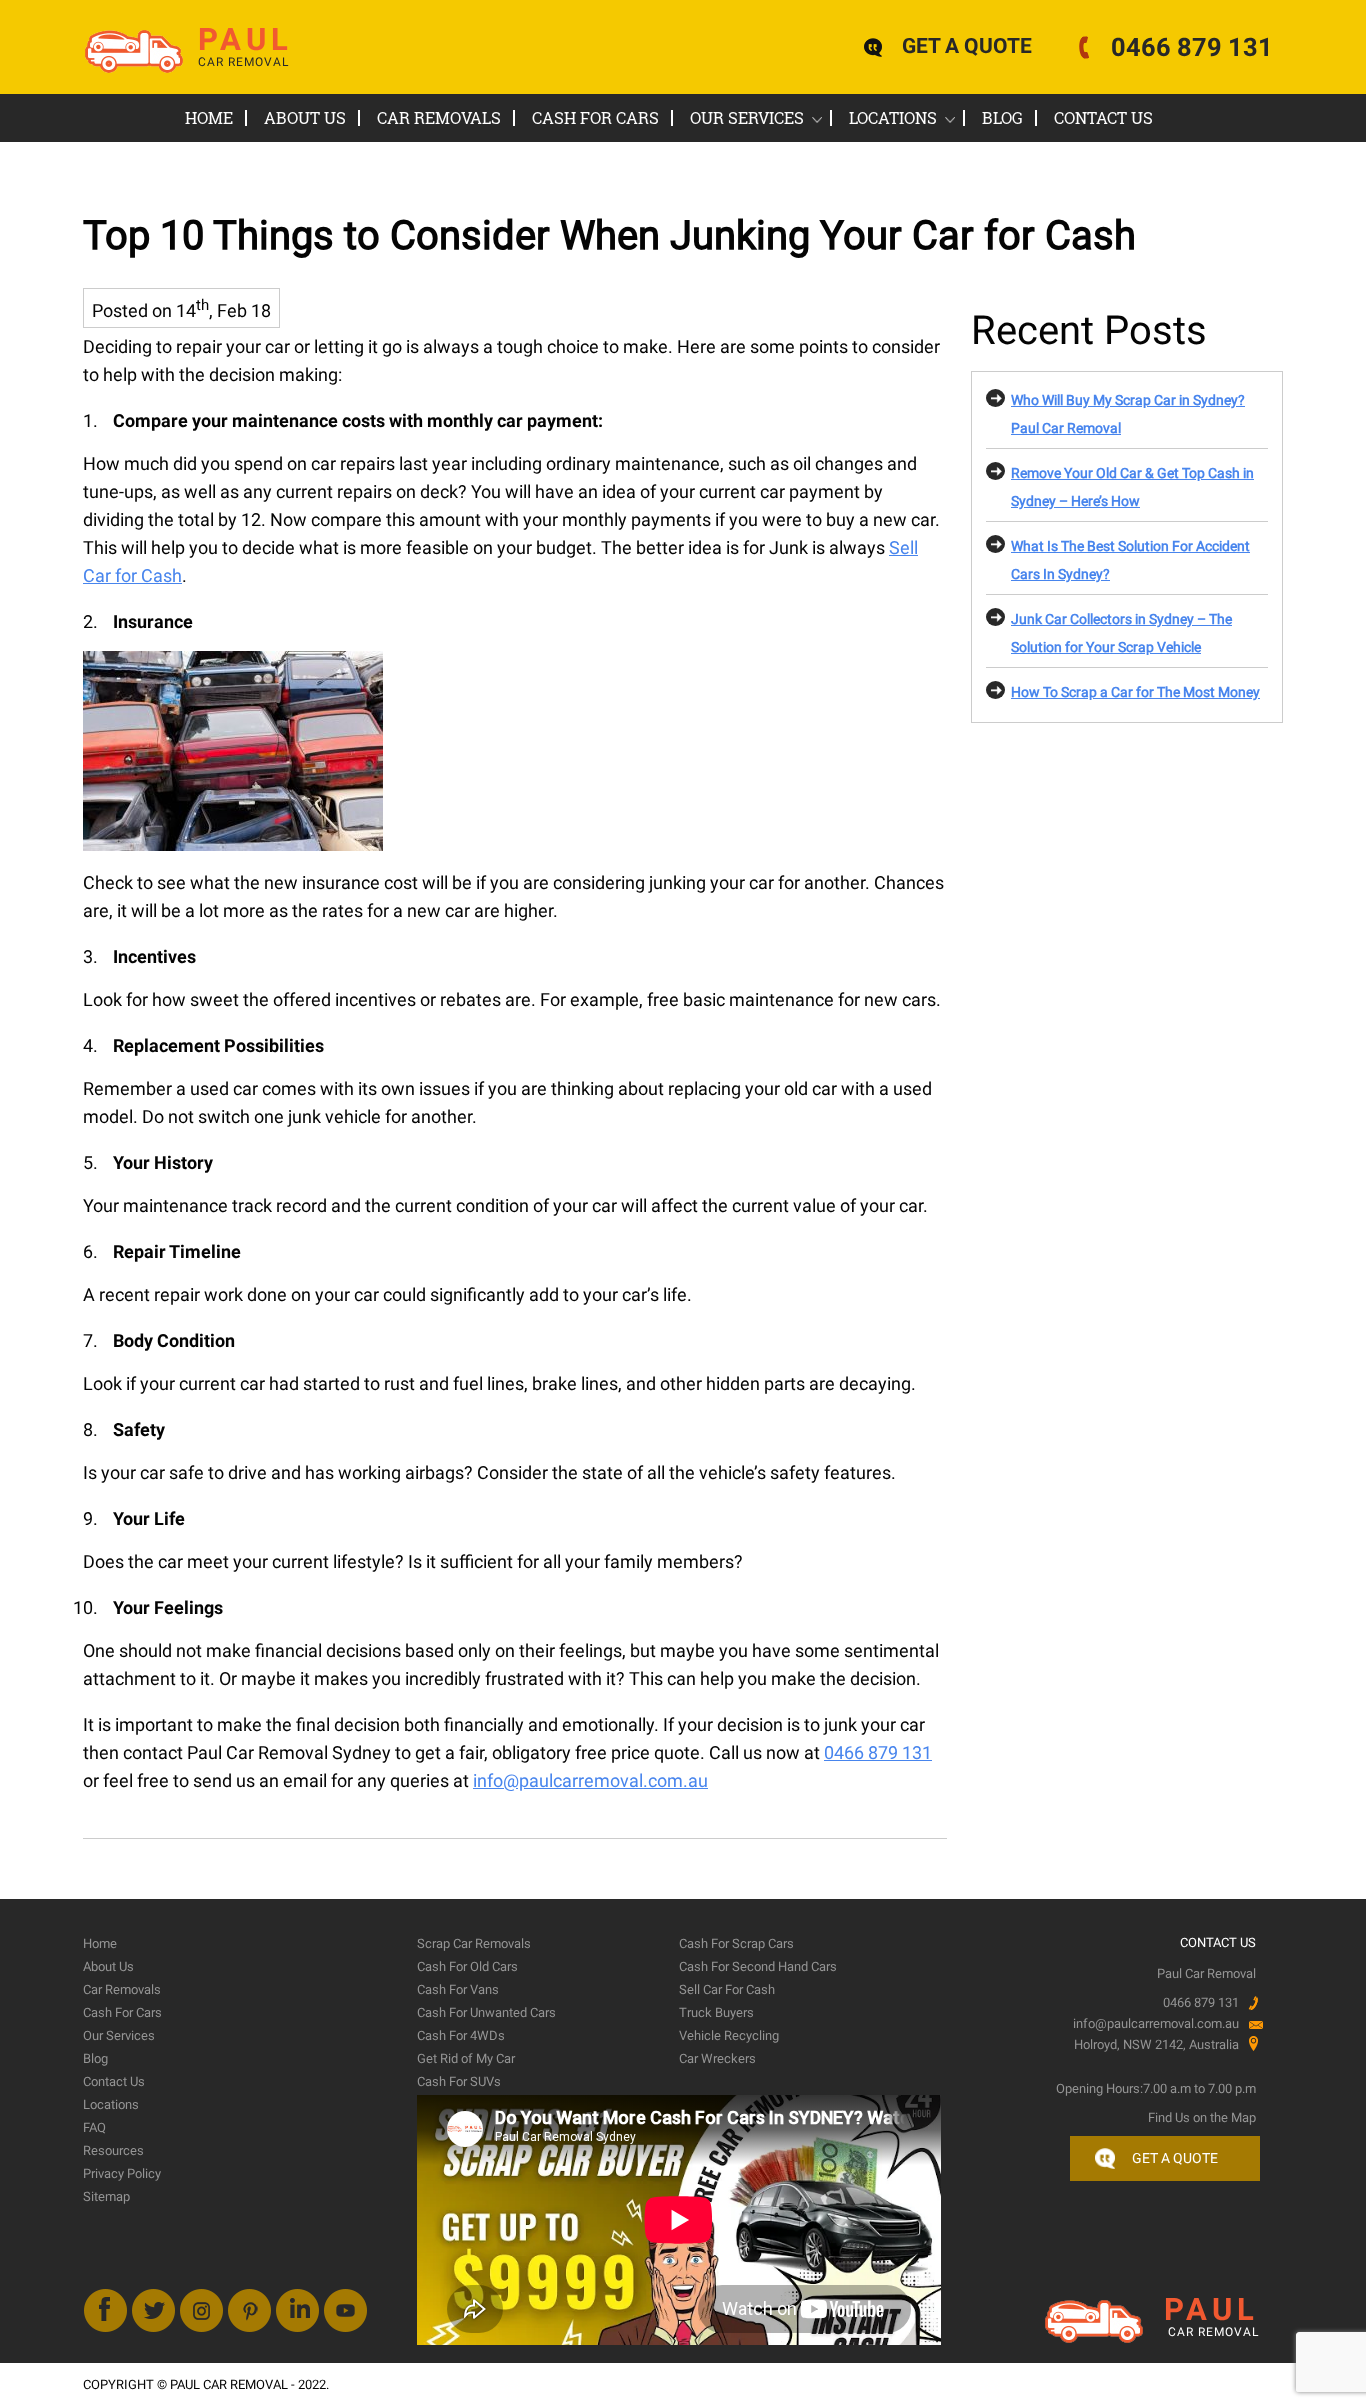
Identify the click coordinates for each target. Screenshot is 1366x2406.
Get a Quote (1175, 2158)
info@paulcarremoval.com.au (590, 1780)
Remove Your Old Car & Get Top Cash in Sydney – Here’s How (1132, 487)
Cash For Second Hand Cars (758, 1966)
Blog (1002, 117)
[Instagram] (201, 2310)
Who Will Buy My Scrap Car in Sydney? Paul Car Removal (1128, 414)
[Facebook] (105, 2310)
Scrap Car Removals (474, 1943)
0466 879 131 (1192, 47)
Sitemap (106, 2196)
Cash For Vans (458, 1989)
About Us (305, 117)
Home (209, 117)
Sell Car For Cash (727, 1989)
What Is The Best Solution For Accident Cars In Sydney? (1130, 560)
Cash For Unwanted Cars (486, 2012)
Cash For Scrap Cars (736, 1943)
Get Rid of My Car (466, 2058)
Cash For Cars (595, 117)
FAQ (94, 2127)
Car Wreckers (717, 2058)
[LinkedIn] (297, 2310)
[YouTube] (345, 2310)
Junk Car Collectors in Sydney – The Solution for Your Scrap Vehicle (1121, 633)
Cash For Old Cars (467, 1966)
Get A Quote (967, 46)
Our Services (747, 117)
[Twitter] (153, 2310)
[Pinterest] (249, 2310)
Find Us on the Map (1202, 2117)
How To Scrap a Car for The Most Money (1135, 692)
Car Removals (439, 117)
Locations (893, 117)
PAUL (245, 49)
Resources (113, 2150)
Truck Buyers (716, 2012)
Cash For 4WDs (461, 2035)
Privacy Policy (122, 2173)
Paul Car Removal (230, 2384)
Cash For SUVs (459, 2081)
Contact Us (1103, 117)
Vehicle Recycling (729, 2035)
